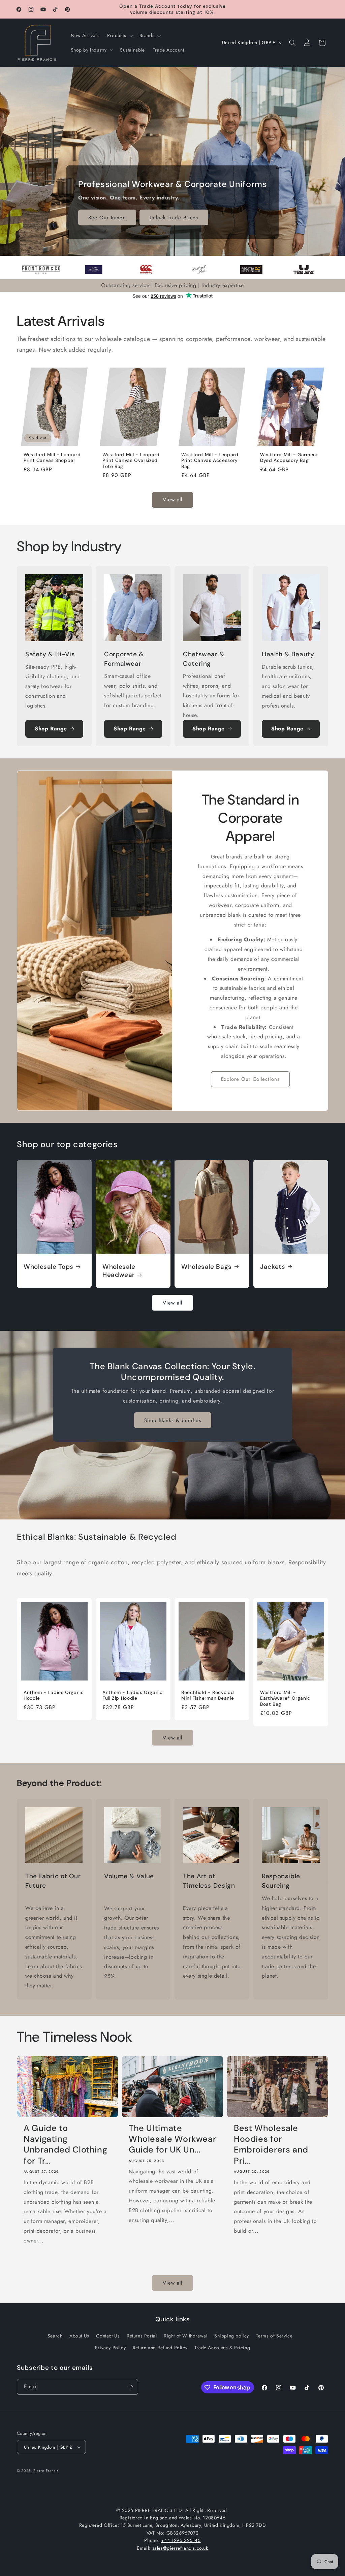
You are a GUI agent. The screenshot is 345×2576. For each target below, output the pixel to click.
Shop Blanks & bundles (173, 1420)
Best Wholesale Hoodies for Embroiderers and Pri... (271, 2145)
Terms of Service (274, 2336)
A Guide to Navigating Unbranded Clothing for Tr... (65, 2145)
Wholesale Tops (49, 1267)
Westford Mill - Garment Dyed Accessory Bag (289, 458)
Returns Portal (142, 2336)
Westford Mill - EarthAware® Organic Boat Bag (285, 1698)
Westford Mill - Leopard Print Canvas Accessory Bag (210, 461)
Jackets (273, 1267)
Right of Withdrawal (185, 2336)
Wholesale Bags (207, 1267)
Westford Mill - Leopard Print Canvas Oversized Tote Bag (131, 461)
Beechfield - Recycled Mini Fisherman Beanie (208, 1695)
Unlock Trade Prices (174, 218)
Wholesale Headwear (119, 1271)
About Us (79, 2336)
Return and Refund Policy (160, 2348)
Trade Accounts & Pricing (222, 2348)
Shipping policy (232, 2336)
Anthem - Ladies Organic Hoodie (54, 1695)
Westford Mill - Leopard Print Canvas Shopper (52, 458)
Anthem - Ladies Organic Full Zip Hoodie (133, 1695)
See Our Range (107, 218)
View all (172, 500)
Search (55, 2336)
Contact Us (108, 2336)
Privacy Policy (110, 2348)
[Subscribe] (130, 2387)
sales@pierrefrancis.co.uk (180, 2548)
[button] (119, 35)
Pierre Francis (46, 2471)
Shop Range (51, 729)
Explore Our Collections (250, 1079)
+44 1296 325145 (181, 2540)
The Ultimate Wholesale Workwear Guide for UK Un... (172, 2139)
